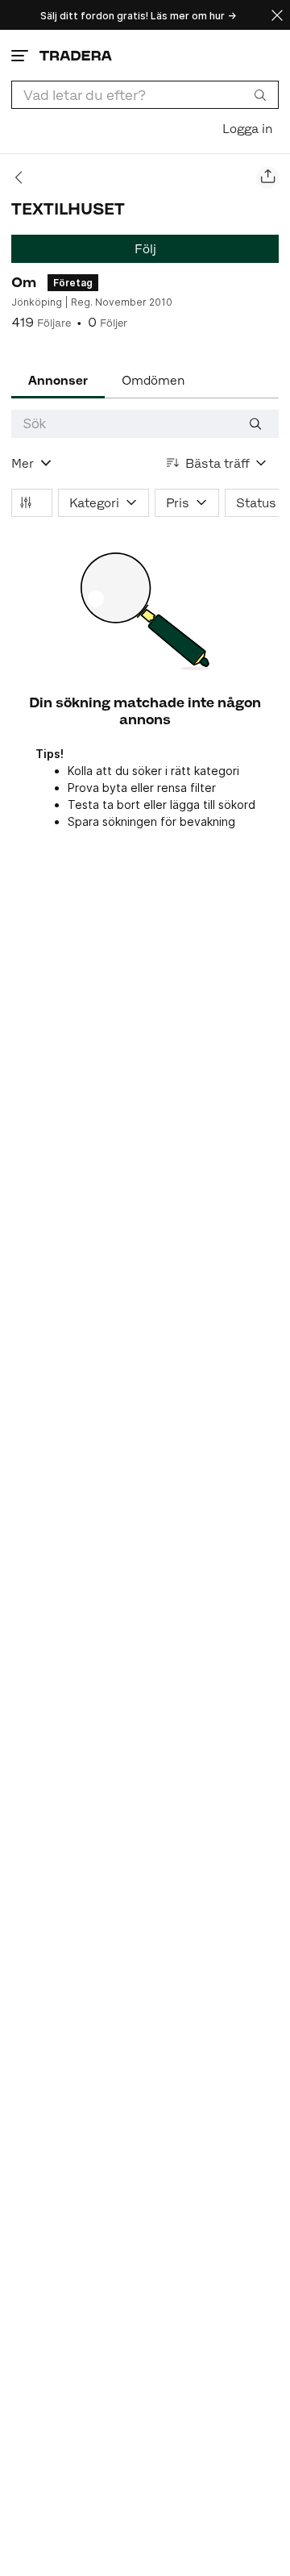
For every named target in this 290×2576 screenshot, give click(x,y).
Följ (145, 249)
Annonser (58, 380)
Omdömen (153, 380)
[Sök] (260, 94)
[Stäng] (277, 15)
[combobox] (145, 95)
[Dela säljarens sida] (267, 177)
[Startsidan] (76, 55)
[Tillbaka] (24, 177)
